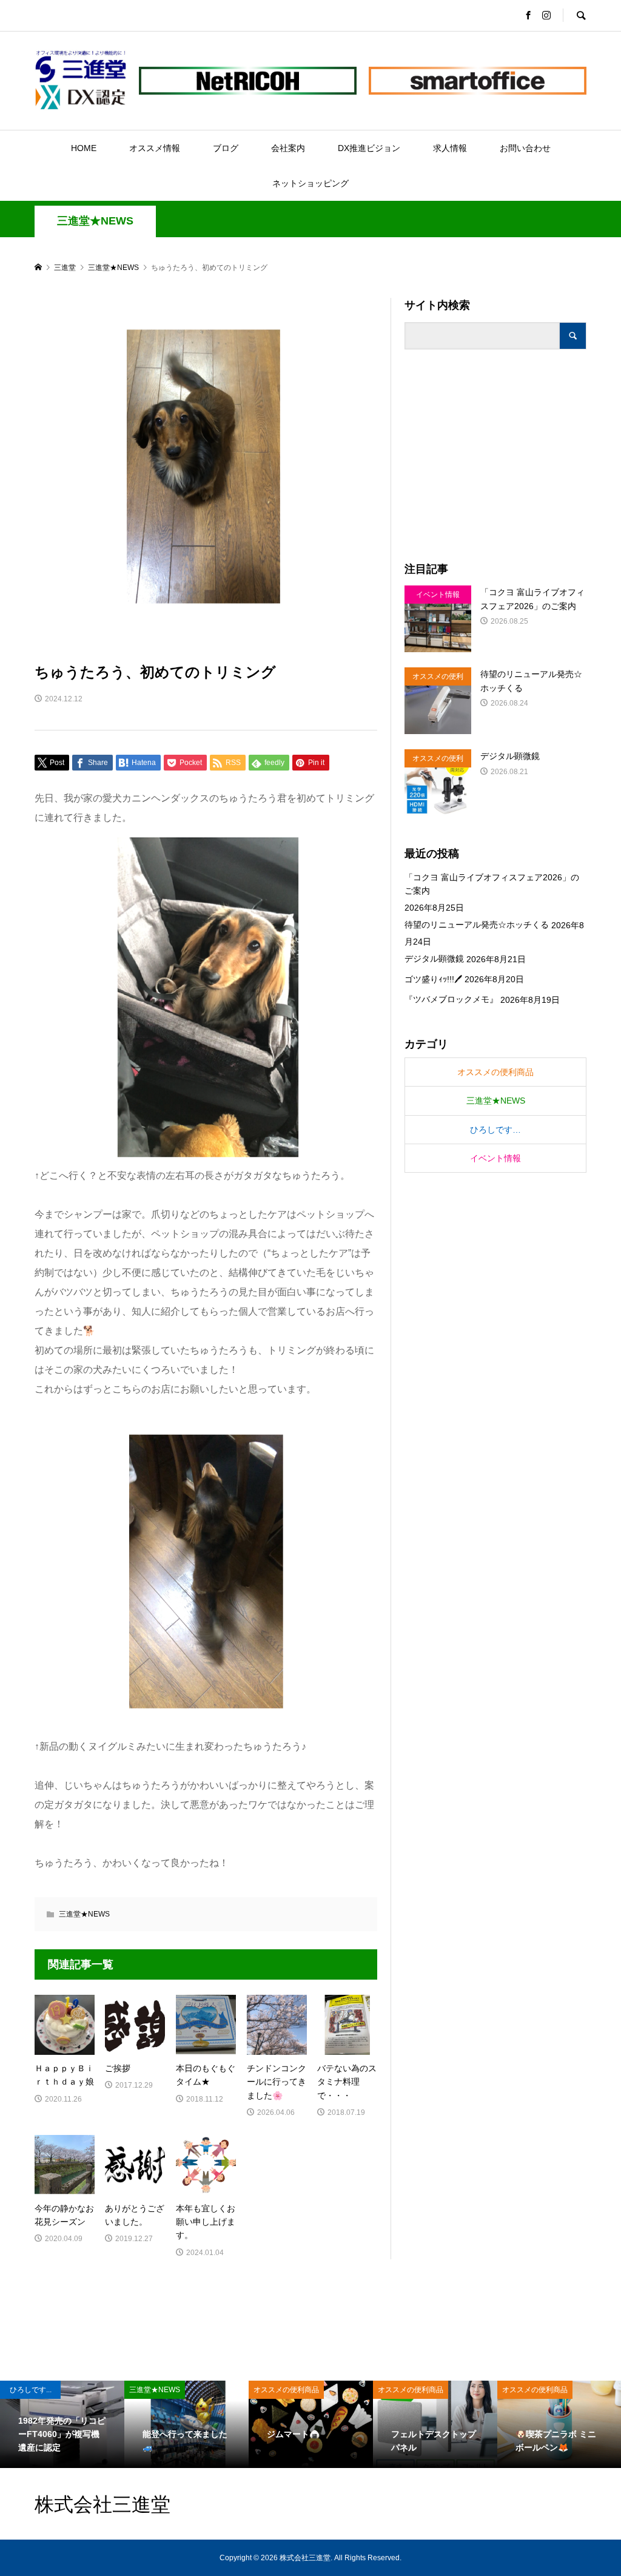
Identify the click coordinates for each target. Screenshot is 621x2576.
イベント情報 (495, 1158)
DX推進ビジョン (369, 148)
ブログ (226, 148)
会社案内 (288, 148)
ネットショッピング (310, 183)
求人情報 (450, 148)
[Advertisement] (495, 456)
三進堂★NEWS (95, 221)
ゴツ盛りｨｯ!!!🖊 (433, 979)
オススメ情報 (155, 148)
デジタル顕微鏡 (434, 959)
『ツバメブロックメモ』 (451, 999)
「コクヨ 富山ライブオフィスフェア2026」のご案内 (492, 884)
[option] (62, 2424)
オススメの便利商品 (495, 1072)
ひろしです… (495, 1130)
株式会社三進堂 (102, 2504)
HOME (84, 148)
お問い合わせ (525, 148)
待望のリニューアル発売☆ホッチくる (477, 925)
